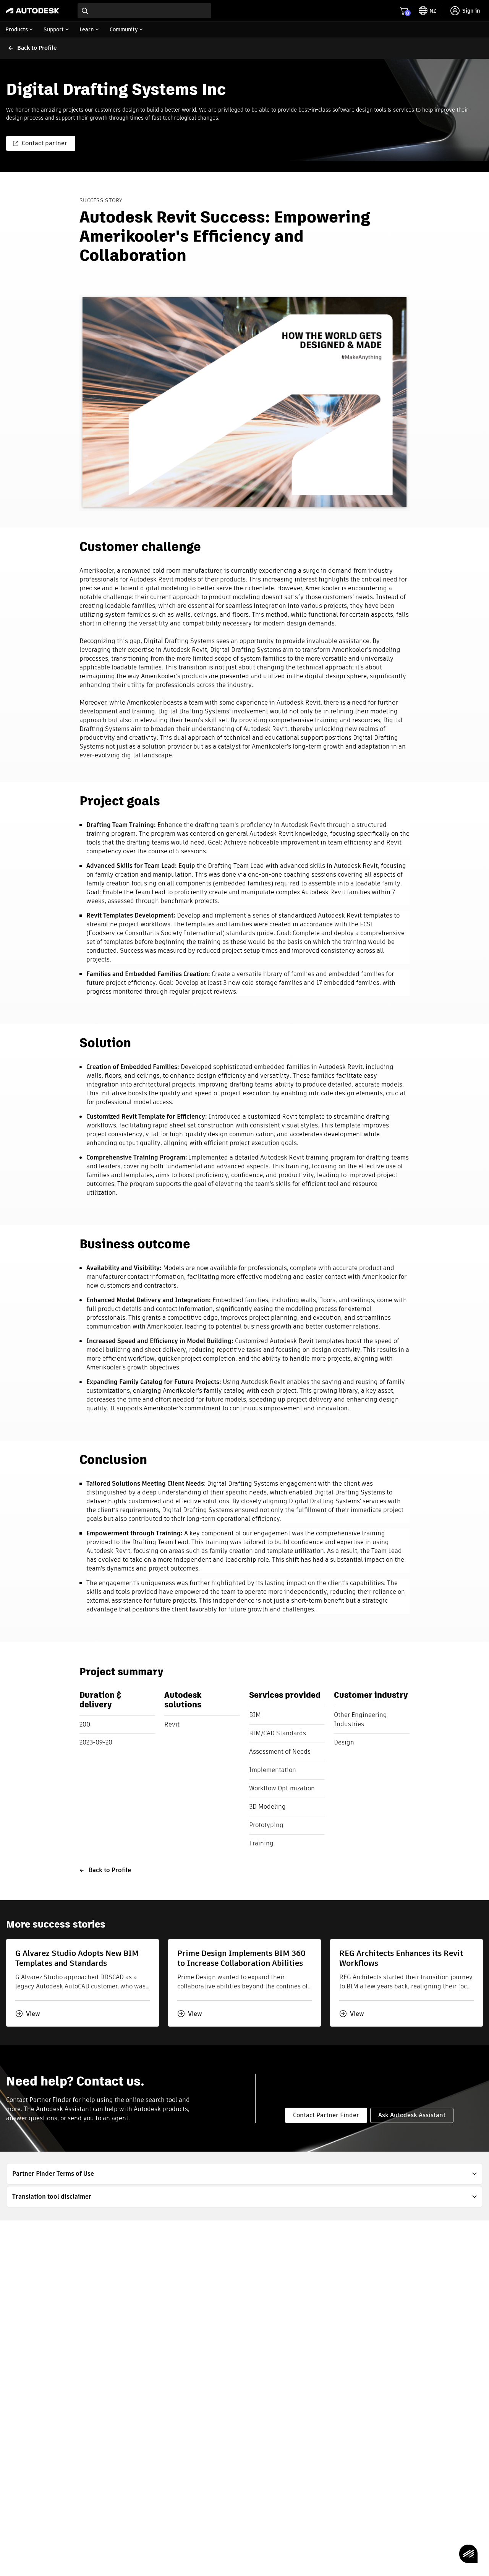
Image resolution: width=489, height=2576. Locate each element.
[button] (244, 2174)
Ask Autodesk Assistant (412, 2115)
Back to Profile (110, 1870)
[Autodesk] (32, 11)
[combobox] (144, 11)
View (33, 2014)
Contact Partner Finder (326, 2115)
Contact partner (45, 143)
